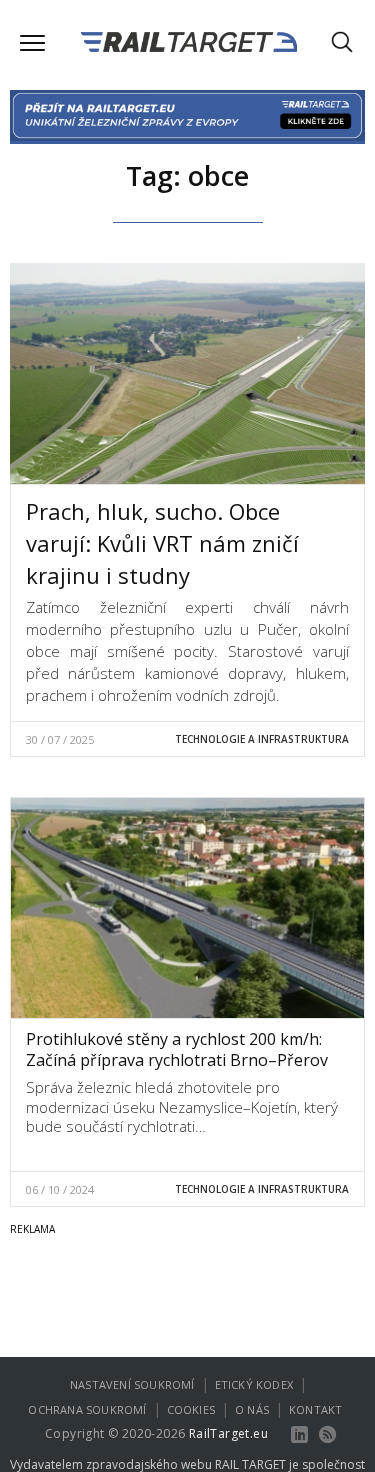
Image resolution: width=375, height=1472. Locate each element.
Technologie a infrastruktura (262, 739)
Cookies (191, 1409)
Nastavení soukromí (132, 1384)
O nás (252, 1409)
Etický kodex (254, 1384)
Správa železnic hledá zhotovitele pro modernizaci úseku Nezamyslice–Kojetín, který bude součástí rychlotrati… (182, 1106)
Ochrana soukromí (87, 1409)
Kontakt (315, 1409)
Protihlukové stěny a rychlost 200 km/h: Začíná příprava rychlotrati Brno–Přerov (177, 1049)
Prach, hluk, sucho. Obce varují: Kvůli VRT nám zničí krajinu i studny (162, 543)
